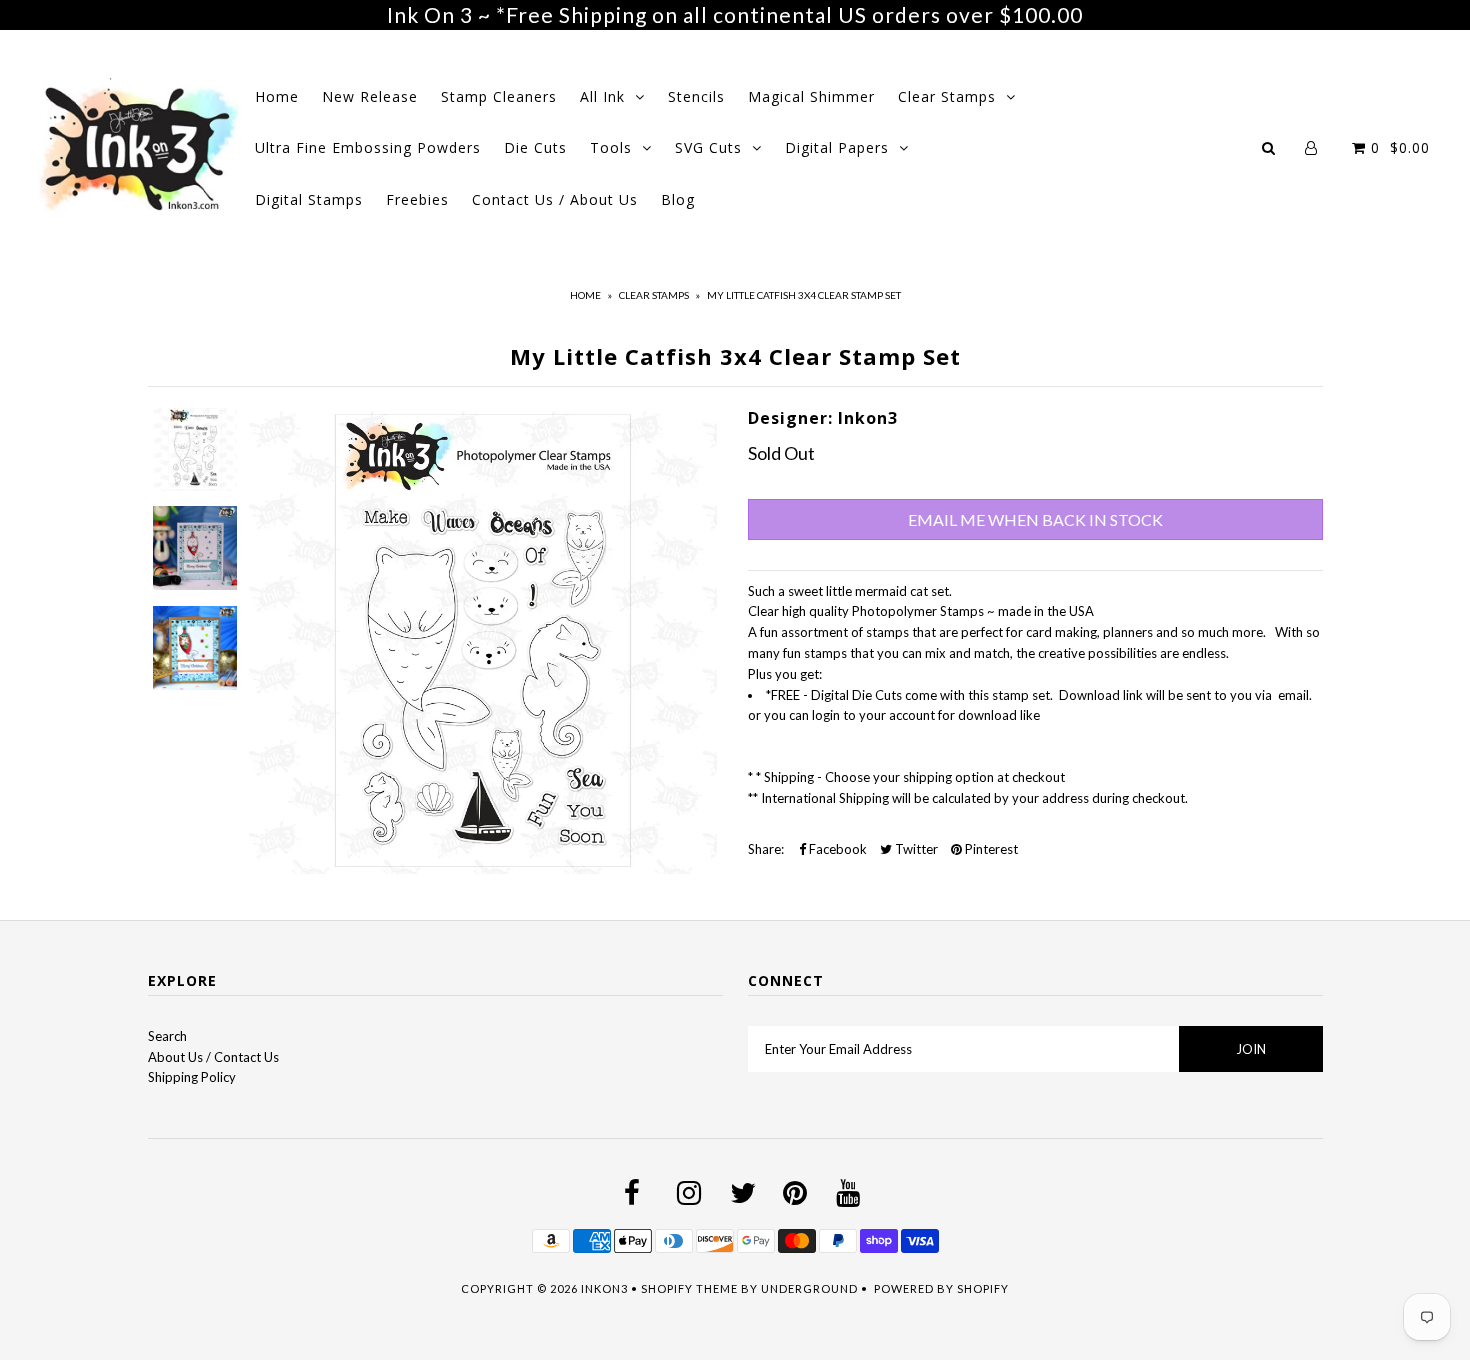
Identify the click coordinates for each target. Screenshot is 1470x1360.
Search (167, 1036)
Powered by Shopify (941, 1288)
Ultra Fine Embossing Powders (368, 147)
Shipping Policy (192, 1077)
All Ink (602, 96)
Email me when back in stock (1035, 519)
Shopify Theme (689, 1288)
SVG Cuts (708, 147)
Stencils (696, 96)
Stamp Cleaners (499, 96)
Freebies (417, 199)
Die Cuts (535, 147)
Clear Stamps (947, 96)
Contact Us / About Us (555, 199)
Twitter (915, 849)
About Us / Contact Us (213, 1057)
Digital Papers (837, 147)
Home (277, 96)
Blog (678, 199)
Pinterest (990, 849)
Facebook (836, 849)
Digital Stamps (309, 199)
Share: (766, 849)
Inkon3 (604, 1288)
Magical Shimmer (811, 96)
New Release (370, 96)
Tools (611, 147)
